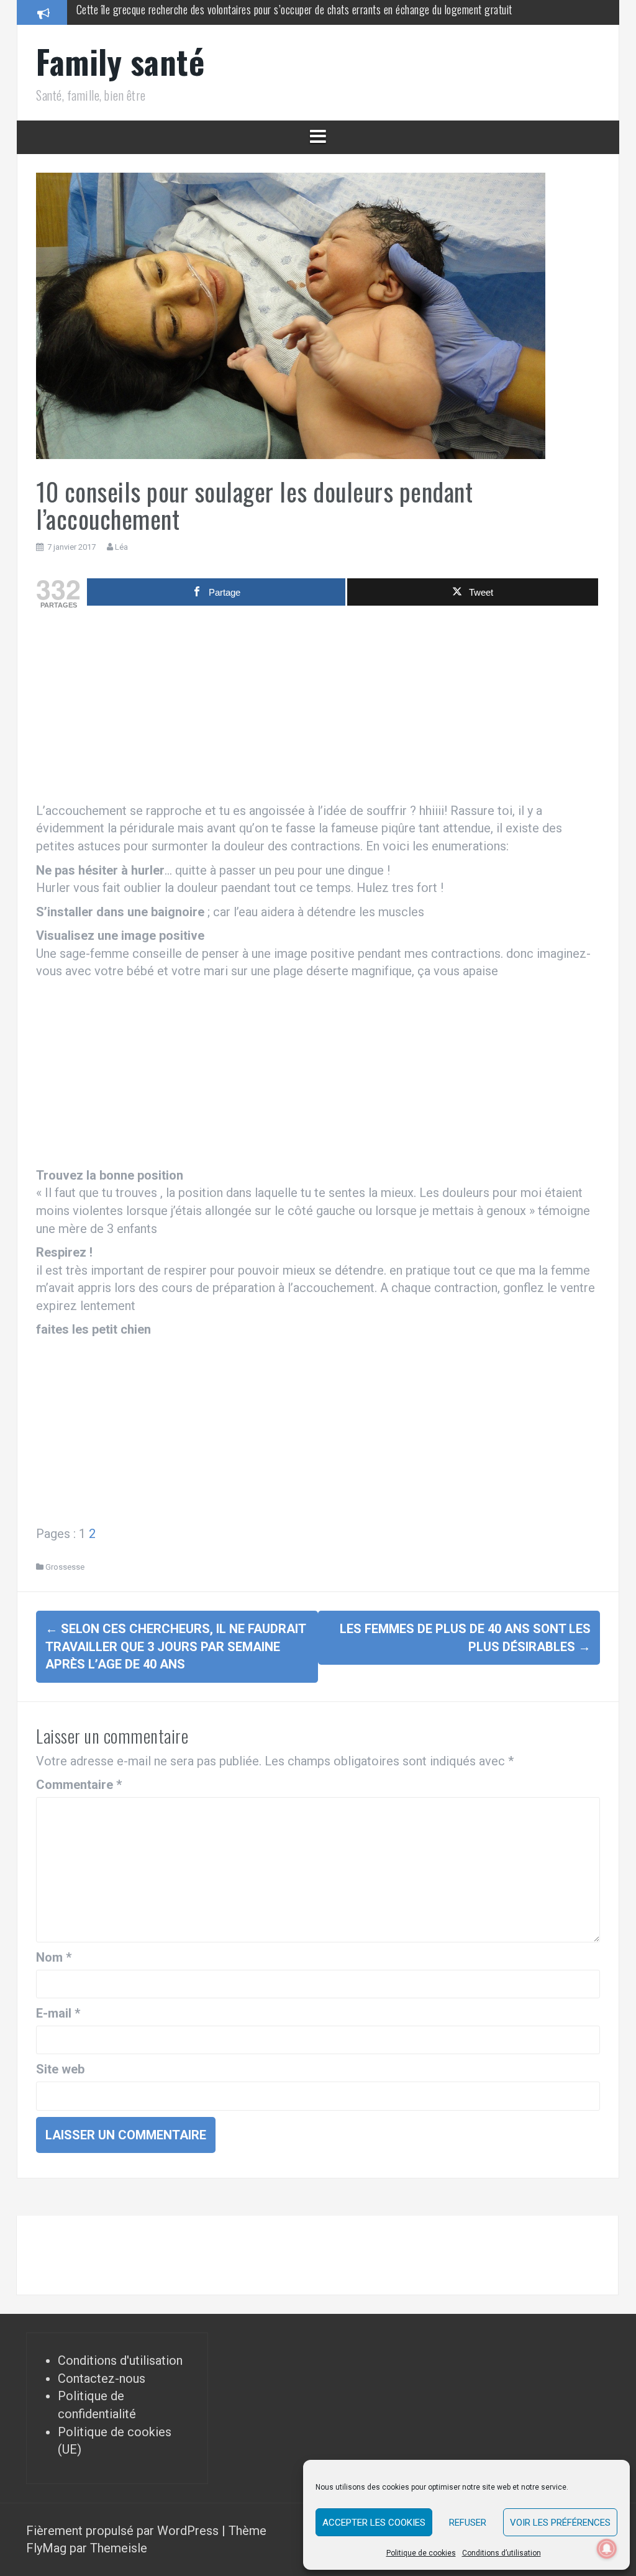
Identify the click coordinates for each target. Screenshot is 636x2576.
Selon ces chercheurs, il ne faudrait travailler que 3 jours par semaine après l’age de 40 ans (175, 1646)
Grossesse (65, 1567)
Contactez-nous (102, 2378)
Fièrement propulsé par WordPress (124, 2531)
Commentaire (79, 1785)
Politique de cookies (421, 2553)
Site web (60, 2069)
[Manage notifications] (607, 2549)
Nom (54, 1957)
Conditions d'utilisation (120, 2360)
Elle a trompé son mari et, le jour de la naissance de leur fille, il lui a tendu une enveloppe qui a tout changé (290, 12)
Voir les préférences (560, 2523)
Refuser (468, 2523)
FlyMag (46, 2548)
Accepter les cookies (374, 2523)
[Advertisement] (318, 709)
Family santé (120, 61)
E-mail (58, 2013)
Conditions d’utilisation (502, 2553)
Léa (121, 547)
